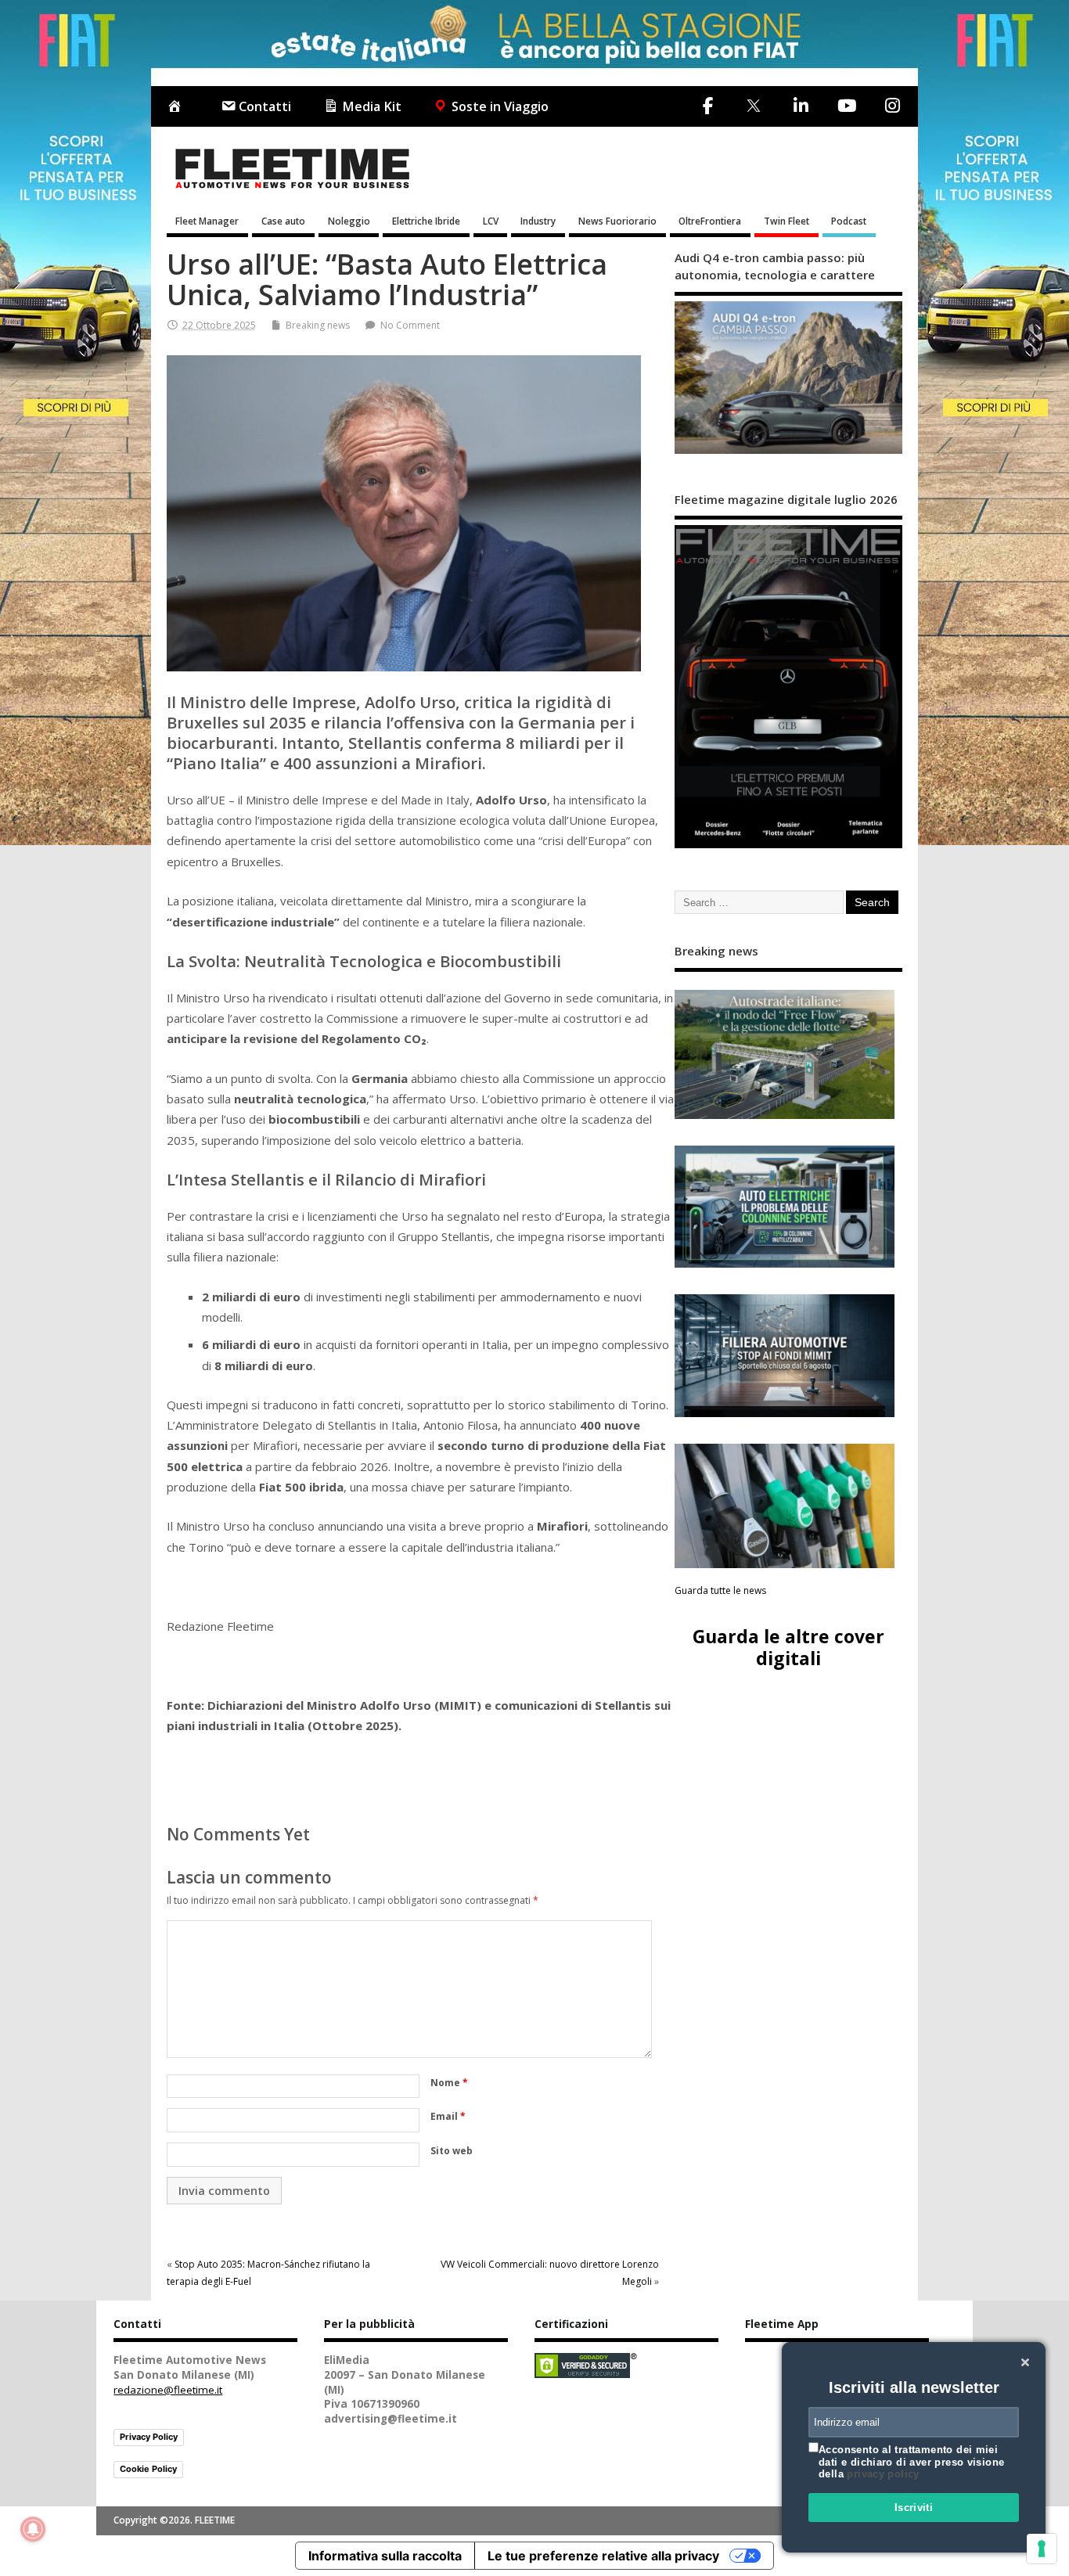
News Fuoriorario (617, 221)
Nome (449, 2083)
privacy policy (883, 2474)
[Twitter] (753, 107)
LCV (491, 221)
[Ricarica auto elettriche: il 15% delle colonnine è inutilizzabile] (785, 1207)
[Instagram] (892, 106)
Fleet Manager (207, 221)
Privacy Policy (149, 2437)
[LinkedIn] (801, 106)
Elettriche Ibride (426, 221)
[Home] (178, 107)
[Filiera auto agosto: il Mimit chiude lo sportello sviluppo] (785, 1356)
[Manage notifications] (33, 2529)
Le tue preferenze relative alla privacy (603, 2556)
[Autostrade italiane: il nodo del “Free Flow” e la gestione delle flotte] (785, 1054)
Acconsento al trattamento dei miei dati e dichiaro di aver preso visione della (911, 2462)
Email (448, 2116)
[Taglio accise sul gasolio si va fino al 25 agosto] (785, 1506)
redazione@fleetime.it (168, 2390)
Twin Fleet (786, 221)
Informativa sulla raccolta (385, 2556)
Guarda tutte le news (720, 1590)
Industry (538, 221)
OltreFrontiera (710, 221)
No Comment (410, 325)
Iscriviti (914, 2508)
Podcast (849, 221)
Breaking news (318, 325)
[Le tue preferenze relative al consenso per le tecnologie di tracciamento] (1042, 2549)
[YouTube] (846, 106)
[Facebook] (708, 106)
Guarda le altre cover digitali (788, 1647)
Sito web (452, 2151)
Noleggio (349, 221)
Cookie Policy (148, 2469)
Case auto (283, 221)
